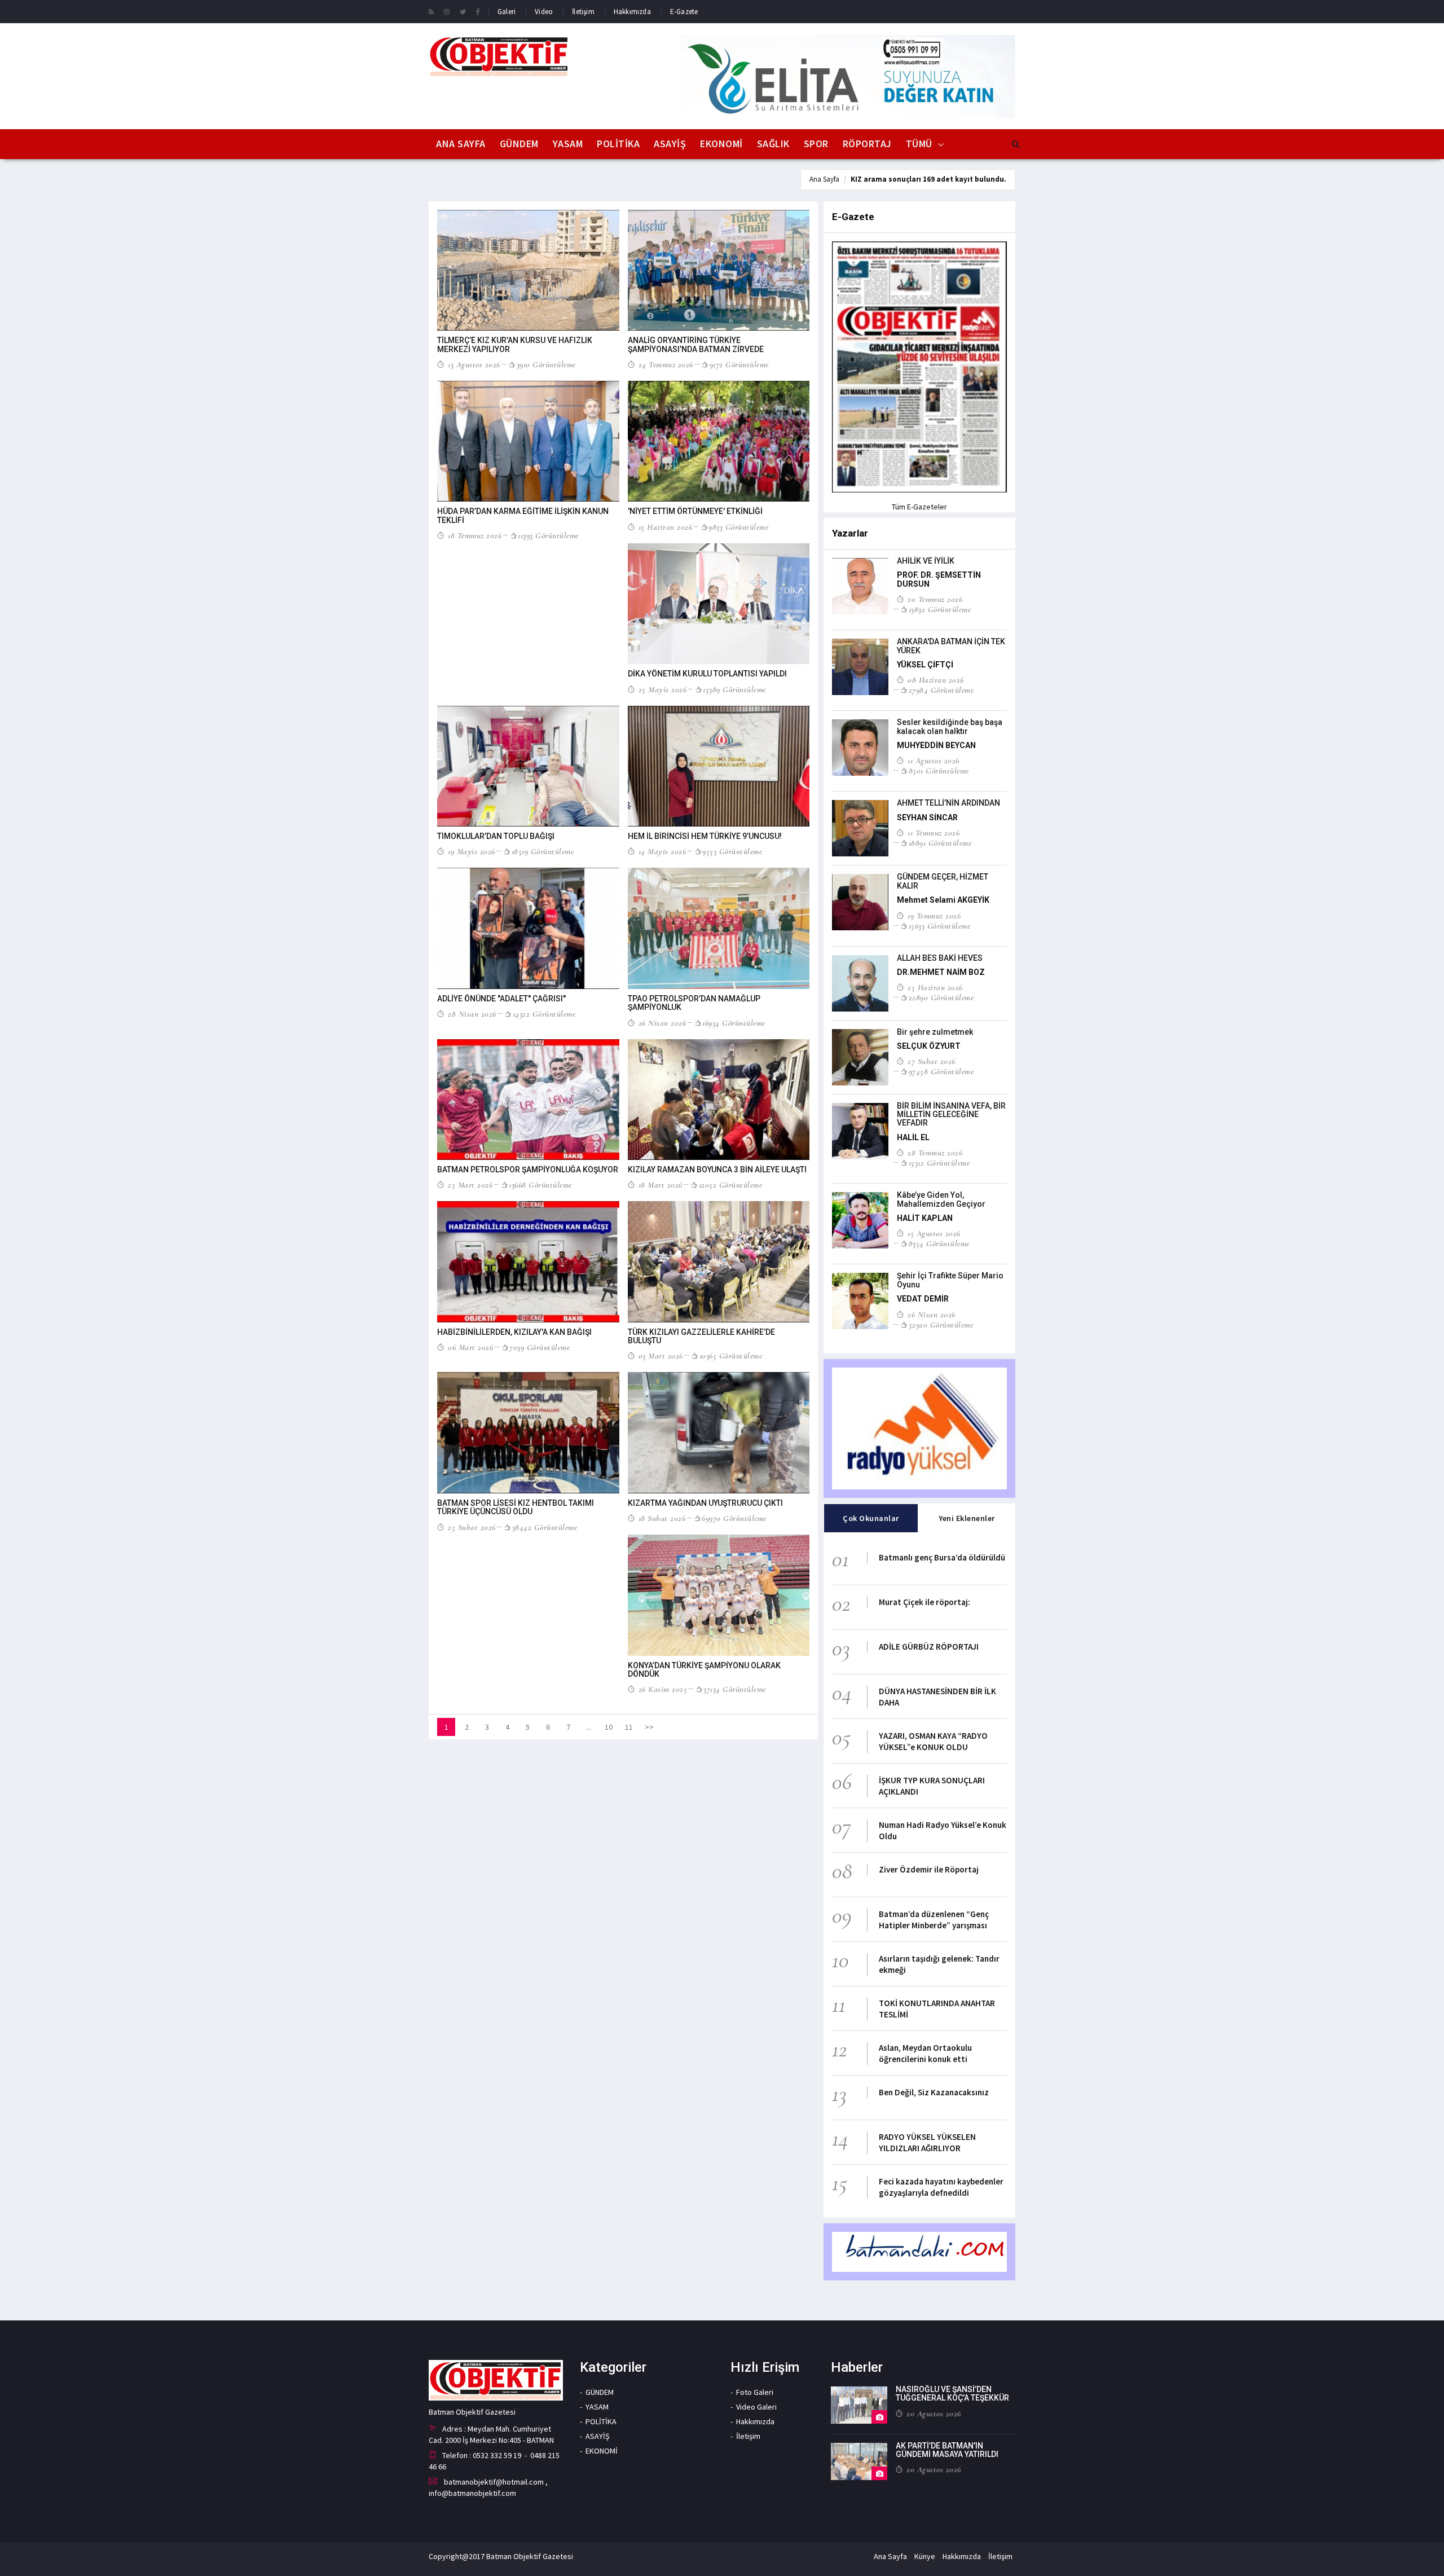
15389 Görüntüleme (734, 689)
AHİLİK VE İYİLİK (926, 561)
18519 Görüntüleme (543, 851)
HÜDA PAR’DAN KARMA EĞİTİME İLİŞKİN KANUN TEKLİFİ (523, 515)
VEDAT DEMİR (923, 1299)
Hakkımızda (632, 12)
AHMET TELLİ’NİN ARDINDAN (948, 803)
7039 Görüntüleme (540, 1347)
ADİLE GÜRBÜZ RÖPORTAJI (929, 1647)
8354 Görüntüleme (939, 1243)
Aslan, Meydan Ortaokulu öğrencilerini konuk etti (925, 2053)
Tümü (919, 144)
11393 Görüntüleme (548, 535)
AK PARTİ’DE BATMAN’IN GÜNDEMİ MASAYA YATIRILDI (947, 2450)
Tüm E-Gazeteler (919, 507)
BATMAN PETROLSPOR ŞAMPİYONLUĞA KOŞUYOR (528, 1170)
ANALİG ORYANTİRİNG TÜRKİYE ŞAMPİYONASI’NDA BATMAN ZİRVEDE (696, 344)
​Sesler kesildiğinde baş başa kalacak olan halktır (950, 726)
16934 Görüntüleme (734, 1023)
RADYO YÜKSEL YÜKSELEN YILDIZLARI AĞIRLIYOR (927, 2142)
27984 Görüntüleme (941, 690)
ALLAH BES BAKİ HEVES (940, 958)
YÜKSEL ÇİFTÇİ (925, 665)
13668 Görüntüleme (540, 1185)
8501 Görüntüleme (939, 771)
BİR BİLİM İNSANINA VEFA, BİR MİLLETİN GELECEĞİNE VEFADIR (951, 1115)
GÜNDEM (519, 144)
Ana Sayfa (461, 144)
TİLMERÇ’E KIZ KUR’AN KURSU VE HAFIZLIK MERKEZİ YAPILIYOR (515, 344)
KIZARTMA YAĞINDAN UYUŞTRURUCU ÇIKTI (705, 1503)
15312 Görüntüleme (939, 1163)
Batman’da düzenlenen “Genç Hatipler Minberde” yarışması (934, 1920)
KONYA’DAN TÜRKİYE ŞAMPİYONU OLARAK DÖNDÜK (704, 1670)
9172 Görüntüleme (739, 364)
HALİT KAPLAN (925, 1218)
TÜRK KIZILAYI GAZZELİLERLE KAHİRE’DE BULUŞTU (701, 1336)
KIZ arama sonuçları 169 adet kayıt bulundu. (928, 179)
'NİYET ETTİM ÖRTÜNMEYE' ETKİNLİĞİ (695, 511)
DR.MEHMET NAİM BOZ (941, 972)
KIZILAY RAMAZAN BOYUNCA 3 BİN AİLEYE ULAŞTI (717, 1170)
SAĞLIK (773, 144)
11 (629, 1727)
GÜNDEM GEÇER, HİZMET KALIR (943, 881)
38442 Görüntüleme (545, 1527)
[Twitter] (463, 11)
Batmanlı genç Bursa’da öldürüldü (942, 1557)
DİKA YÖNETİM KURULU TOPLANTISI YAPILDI (707, 674)
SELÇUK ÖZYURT (929, 1046)
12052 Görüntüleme (730, 1185)
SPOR (816, 144)
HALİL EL (913, 1137)
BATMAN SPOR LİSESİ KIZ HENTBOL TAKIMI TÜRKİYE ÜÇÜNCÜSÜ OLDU (516, 1507)
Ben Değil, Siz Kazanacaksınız (934, 2092)
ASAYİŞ (670, 144)
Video (544, 12)
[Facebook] (478, 11)
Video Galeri (756, 2407)
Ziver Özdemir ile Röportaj (929, 1869)
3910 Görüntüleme (546, 364)
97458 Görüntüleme (941, 1071)
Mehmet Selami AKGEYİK (943, 900)
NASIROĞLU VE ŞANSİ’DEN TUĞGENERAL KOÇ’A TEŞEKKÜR (952, 2393)
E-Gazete (684, 12)
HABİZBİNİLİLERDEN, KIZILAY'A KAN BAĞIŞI (514, 1332)
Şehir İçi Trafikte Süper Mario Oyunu (950, 1280)
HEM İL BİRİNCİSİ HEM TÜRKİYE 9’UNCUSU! (705, 836)
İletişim (583, 12)
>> (649, 1727)
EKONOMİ (721, 144)
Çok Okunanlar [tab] (871, 1518)
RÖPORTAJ (867, 144)
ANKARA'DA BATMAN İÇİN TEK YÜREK (951, 646)
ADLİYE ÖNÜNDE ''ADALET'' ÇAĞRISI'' (501, 999)
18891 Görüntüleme (940, 843)
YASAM (568, 144)
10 (609, 1727)
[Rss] (431, 11)
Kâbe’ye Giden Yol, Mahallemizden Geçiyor (941, 1199)
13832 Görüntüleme (940, 609)
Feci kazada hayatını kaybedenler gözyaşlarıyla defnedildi (941, 2187)
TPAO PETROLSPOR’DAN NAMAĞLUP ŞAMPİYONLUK (694, 1003)
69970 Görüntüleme (734, 1518)
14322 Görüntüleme (544, 1014)
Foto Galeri (755, 2392)
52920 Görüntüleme (941, 1325)
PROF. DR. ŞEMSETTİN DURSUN (939, 579)
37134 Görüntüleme (735, 1689)
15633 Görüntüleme (939, 926)
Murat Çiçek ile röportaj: (924, 1602)
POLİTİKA (618, 144)
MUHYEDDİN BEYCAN (936, 745)
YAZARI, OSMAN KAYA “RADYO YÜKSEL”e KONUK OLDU (933, 1741)
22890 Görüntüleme (941, 997)
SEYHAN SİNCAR (927, 817)
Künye (925, 2556)
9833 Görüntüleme (738, 527)
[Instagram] (447, 11)
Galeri (507, 12)
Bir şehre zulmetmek (935, 1032)
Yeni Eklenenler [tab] (967, 1518)
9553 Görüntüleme (732, 851)
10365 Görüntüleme (731, 1356)
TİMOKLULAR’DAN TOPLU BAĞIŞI (496, 836)
